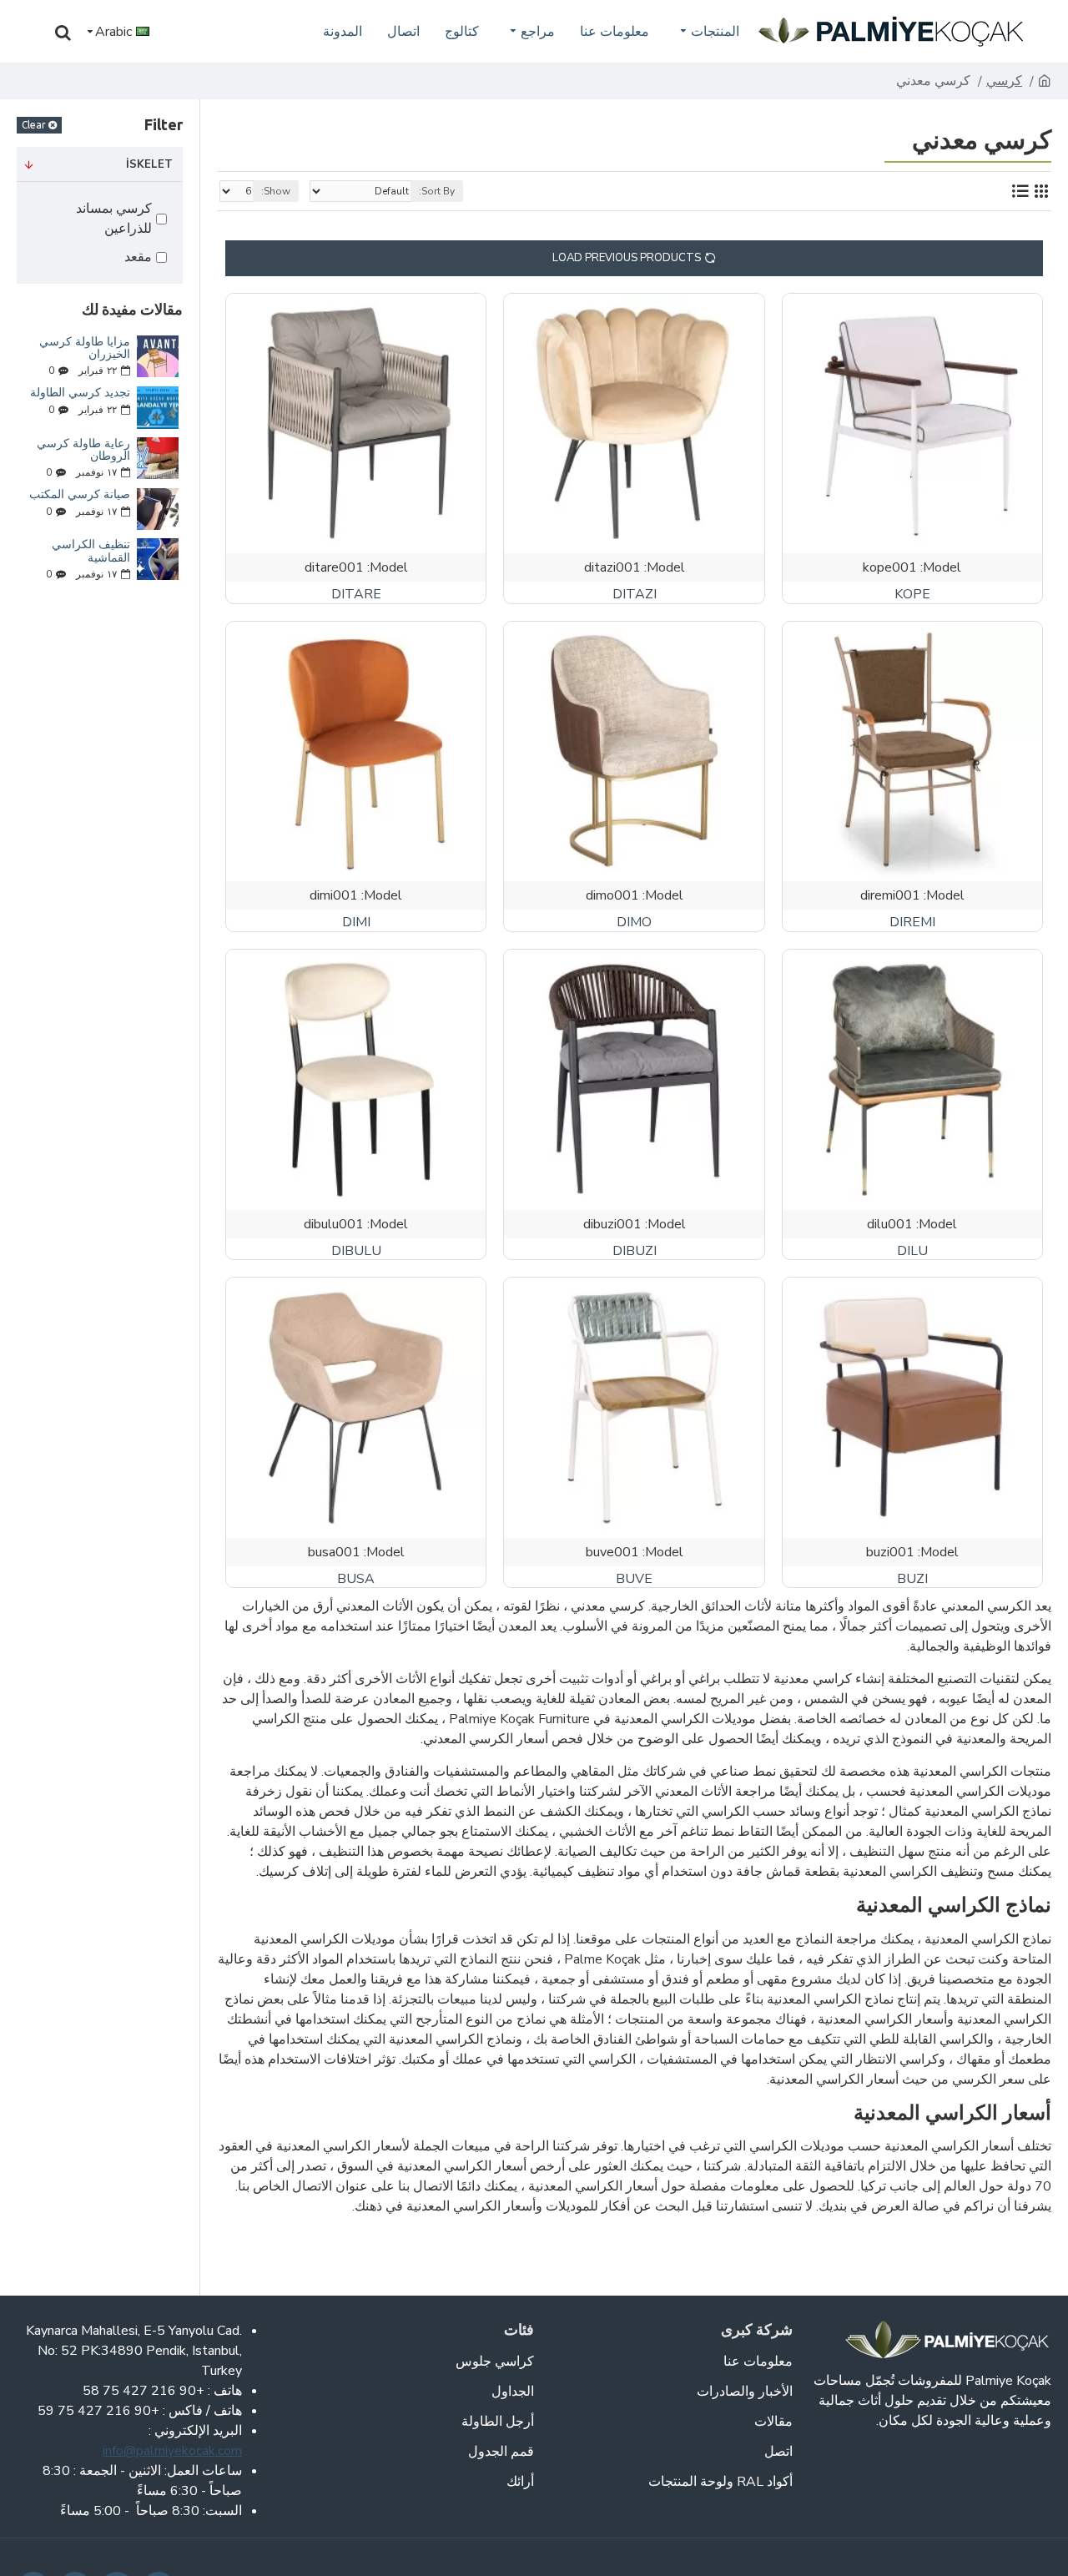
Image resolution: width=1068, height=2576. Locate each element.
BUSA (356, 1579)
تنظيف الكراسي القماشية (91, 551)
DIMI (356, 923)
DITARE (356, 595)
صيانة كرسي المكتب (80, 494)
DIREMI (912, 923)
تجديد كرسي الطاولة (80, 393)
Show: (276, 191)
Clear (34, 125)
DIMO (634, 923)
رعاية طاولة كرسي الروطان (83, 450)
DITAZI (635, 595)
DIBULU (356, 1251)
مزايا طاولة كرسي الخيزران (85, 348)
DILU (912, 1251)
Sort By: (437, 191)
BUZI (912, 1579)
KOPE (912, 595)
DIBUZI (635, 1251)
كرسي (1004, 81)
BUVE (634, 1579)
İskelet (149, 164)
